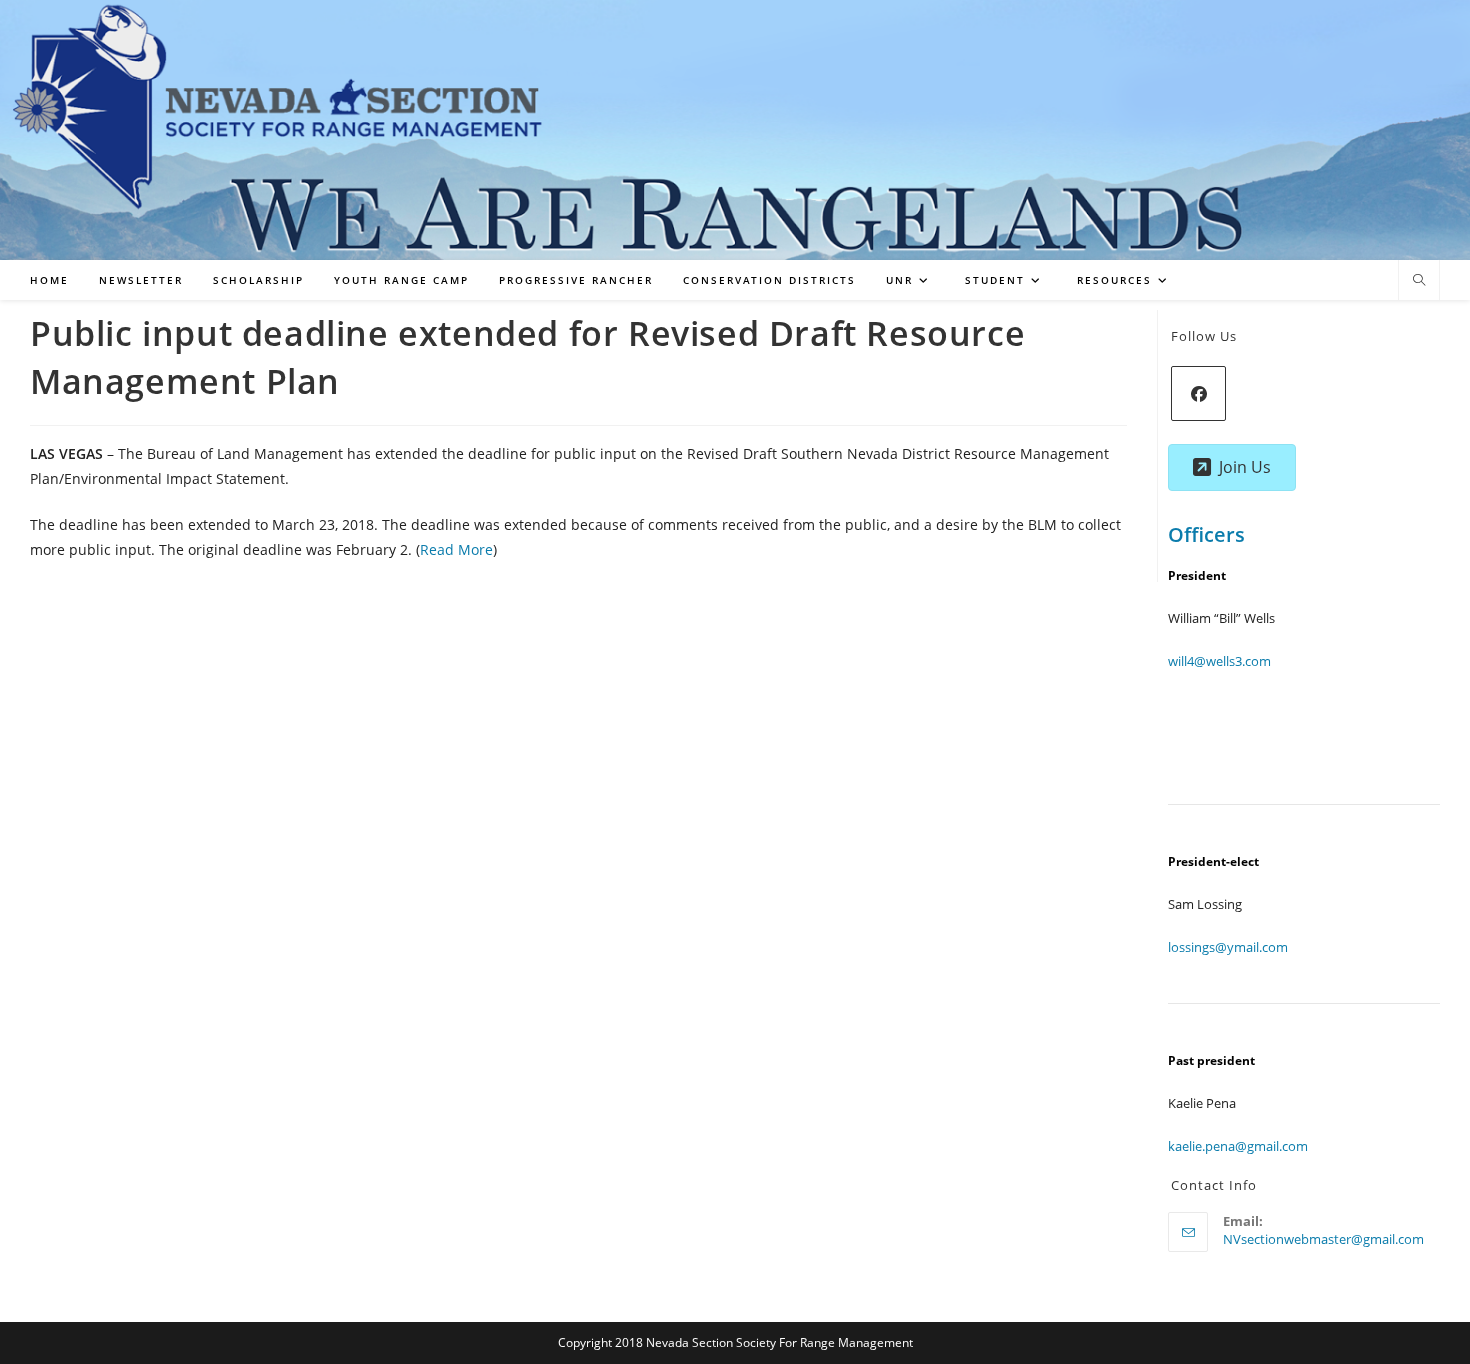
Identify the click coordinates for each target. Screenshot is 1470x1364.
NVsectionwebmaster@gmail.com (1323, 1239)
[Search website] (1419, 281)
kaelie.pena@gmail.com (1238, 1146)
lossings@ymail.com (1228, 947)
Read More (456, 549)
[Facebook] (1198, 393)
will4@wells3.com (1219, 661)
